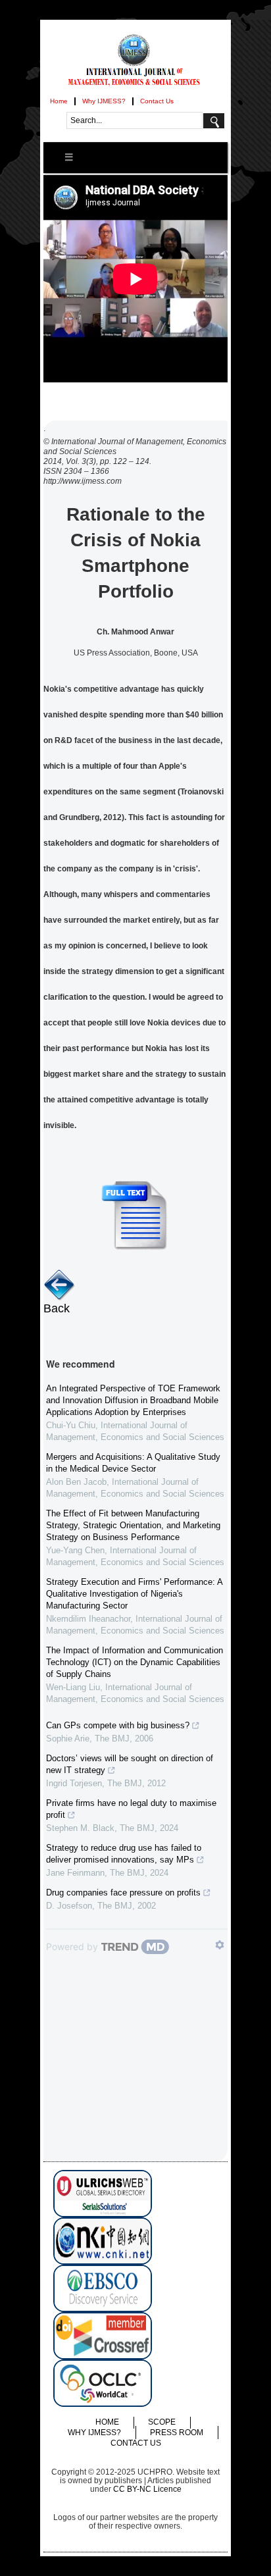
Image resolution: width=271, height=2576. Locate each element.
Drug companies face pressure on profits (123, 1893)
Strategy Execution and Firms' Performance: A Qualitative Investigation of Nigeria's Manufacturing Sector (134, 1594)
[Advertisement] (135, 2079)
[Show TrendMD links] (220, 1945)
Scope (162, 2422)
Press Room (177, 2433)
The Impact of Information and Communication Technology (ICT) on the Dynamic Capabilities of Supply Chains (135, 1662)
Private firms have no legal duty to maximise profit (131, 1809)
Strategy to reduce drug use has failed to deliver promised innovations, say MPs (124, 1854)
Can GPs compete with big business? (118, 1725)
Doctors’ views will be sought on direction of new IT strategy (130, 1764)
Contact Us (157, 101)
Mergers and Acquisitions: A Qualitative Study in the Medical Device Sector (133, 1463)
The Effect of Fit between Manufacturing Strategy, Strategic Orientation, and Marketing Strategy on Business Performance (133, 1525)
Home (59, 101)
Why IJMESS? (104, 101)
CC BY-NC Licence (147, 2489)
